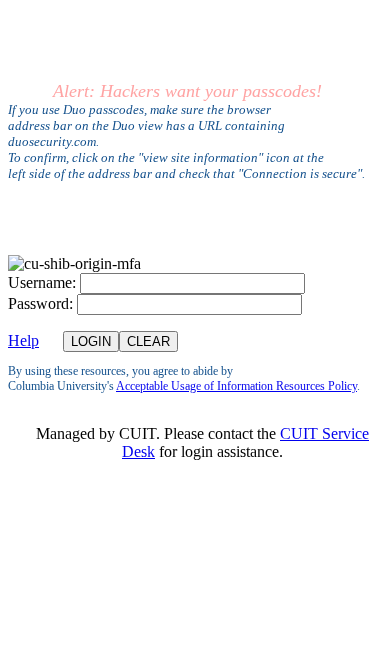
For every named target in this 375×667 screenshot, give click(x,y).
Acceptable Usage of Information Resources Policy (236, 386)
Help (23, 340)
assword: (40, 303)
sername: (42, 282)
